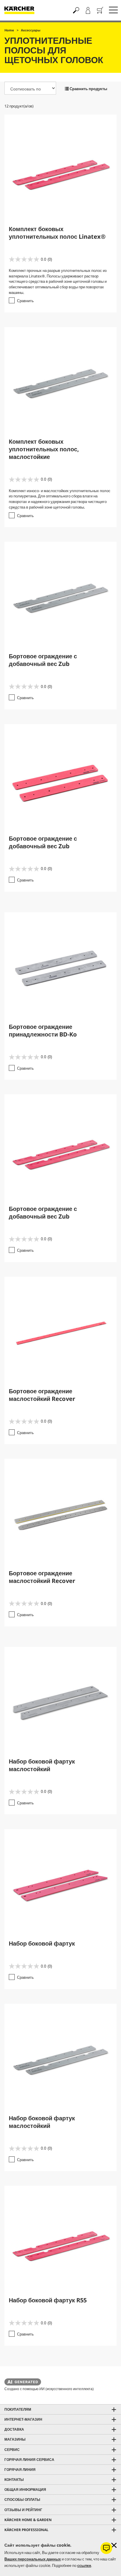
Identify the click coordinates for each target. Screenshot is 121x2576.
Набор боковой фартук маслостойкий (42, 1765)
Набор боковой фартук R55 (48, 2300)
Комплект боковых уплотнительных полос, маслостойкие (44, 449)
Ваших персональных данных (33, 2559)
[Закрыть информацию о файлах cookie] (114, 2545)
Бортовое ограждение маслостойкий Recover (42, 1395)
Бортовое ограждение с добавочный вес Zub (43, 660)
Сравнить (25, 301)
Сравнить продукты (88, 89)
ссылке (84, 2565)
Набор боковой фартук (42, 1943)
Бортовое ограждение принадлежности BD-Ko (43, 1030)
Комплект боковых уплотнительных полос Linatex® (57, 233)
